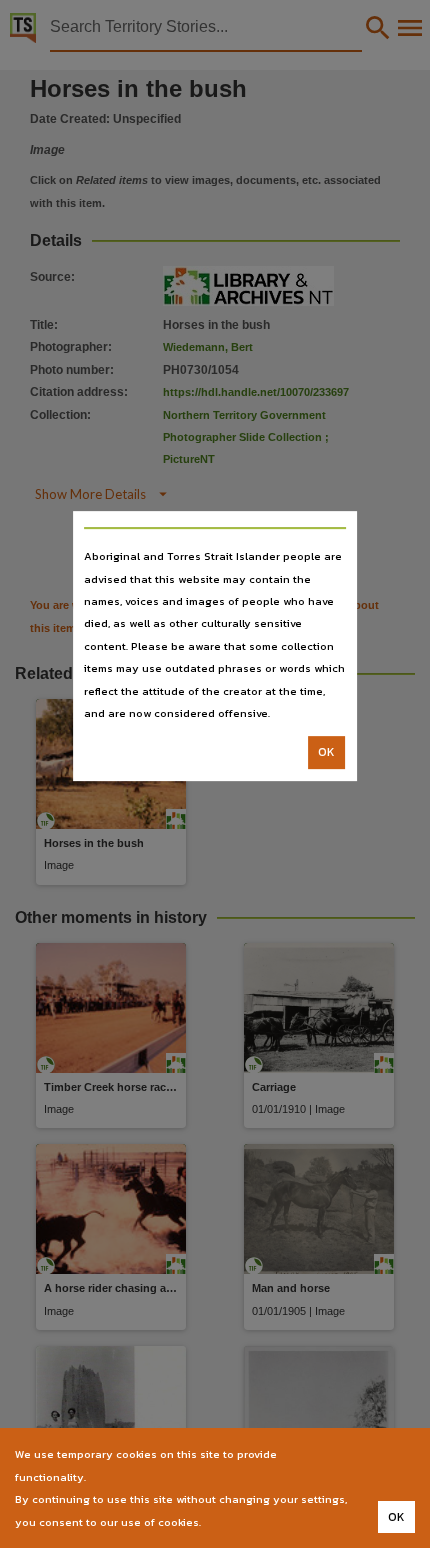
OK (326, 753)
